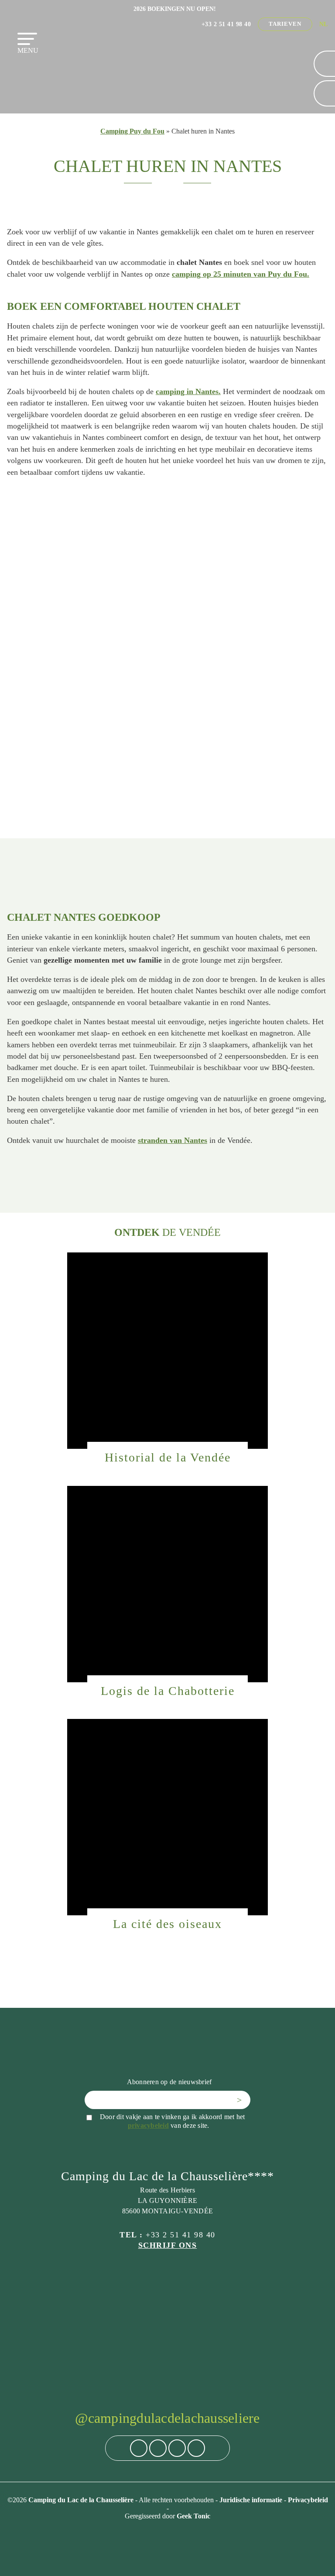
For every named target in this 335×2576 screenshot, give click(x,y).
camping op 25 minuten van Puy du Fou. (241, 274)
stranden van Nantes (173, 1140)
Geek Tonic (193, 2516)
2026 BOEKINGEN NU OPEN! (175, 9)
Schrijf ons (168, 2245)
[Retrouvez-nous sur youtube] (196, 2448)
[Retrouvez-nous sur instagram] (158, 2448)
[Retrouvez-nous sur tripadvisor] (177, 2448)
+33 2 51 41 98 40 (226, 24)
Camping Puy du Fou (132, 131)
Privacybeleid (308, 2500)
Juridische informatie (252, 2500)
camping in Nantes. (188, 391)
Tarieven (285, 24)
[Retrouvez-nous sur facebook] (139, 2448)
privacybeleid (148, 2125)
